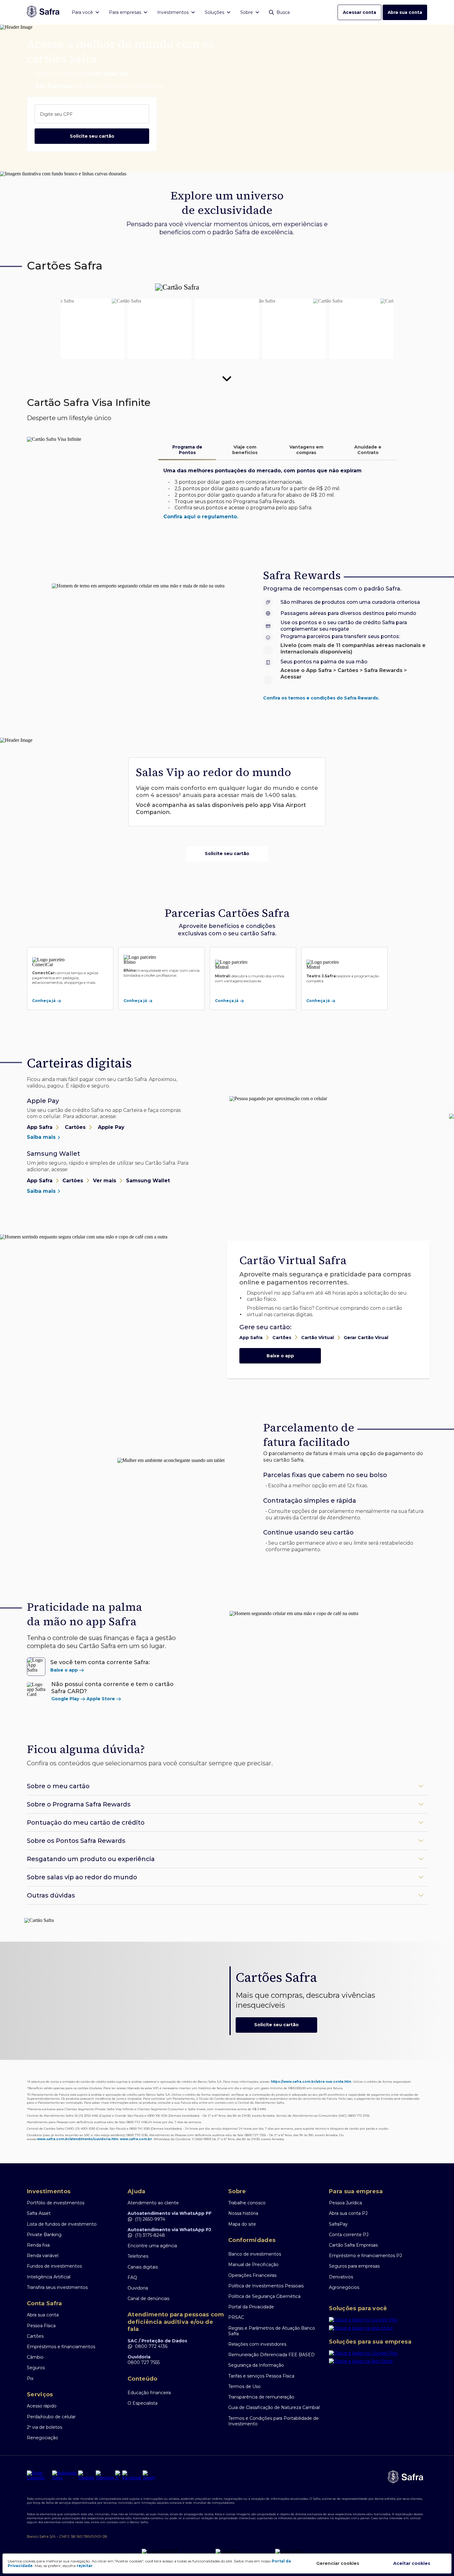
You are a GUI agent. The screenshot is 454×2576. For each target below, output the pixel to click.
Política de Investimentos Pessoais (266, 2286)
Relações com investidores (257, 2344)
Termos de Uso (244, 2386)
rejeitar (85, 2566)
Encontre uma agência (152, 2246)
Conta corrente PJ (349, 2235)
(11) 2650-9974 (150, 2219)
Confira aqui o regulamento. (201, 517)
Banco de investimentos (255, 2254)
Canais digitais (143, 2267)
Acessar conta (359, 12)
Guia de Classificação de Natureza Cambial (274, 2407)
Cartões (35, 2336)
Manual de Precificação (253, 2265)
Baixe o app (280, 1356)
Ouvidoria (138, 2288)
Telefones (138, 2256)
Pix (30, 2378)
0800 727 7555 (144, 2362)
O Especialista (143, 2403)
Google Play (65, 1699)
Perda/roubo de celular (51, 2417)
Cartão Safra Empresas (353, 2245)
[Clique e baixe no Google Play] (378, 2321)
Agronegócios (344, 2287)
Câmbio (35, 2357)
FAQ (132, 2277)
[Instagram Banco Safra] (65, 2475)
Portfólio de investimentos (56, 2203)
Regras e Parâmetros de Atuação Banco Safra (272, 2331)
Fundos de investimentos (54, 2266)
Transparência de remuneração (261, 2397)
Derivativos (341, 2277)
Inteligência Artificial (49, 2277)
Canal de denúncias (148, 2298)
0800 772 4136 (151, 2346)
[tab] (187, 450)
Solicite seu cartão (92, 136)
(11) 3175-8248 (150, 2235)
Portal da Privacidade (251, 2307)
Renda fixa (38, 2245)
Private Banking (44, 2235)
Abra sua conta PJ (348, 2213)
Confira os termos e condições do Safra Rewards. (321, 698)
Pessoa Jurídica (345, 2203)
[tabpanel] (278, 494)
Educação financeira (149, 2393)
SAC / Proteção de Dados (157, 2341)
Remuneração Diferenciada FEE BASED (271, 2355)
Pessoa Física (41, 2326)
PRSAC (236, 2317)
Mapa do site (242, 2224)
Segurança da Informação (256, 2365)
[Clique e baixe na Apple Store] (378, 2329)
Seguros (36, 2368)
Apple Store (101, 1699)
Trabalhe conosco (247, 2203)
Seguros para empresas (354, 2266)
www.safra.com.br (136, 2139)
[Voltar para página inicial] (43, 12)
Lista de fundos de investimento (62, 2224)
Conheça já (44, 1001)
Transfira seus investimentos (57, 2287)
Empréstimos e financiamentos (61, 2347)
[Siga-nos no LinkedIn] (39, 2475)
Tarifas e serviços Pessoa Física (261, 2376)
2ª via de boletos (44, 2427)
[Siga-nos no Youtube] (86, 2475)
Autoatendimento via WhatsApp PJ (169, 2230)
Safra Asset (39, 2213)
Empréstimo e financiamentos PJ (365, 2256)
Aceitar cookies (412, 2563)
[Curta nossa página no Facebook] (132, 2475)
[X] (118, 2475)
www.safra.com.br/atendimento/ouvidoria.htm (78, 2139)
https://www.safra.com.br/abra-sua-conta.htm (311, 2082)
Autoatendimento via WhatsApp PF (170, 2213)
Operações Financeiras (252, 2275)
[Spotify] (149, 2475)
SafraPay (338, 2224)
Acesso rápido (42, 2406)
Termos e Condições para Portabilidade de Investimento (273, 2421)
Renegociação (42, 2438)
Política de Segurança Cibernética (264, 2296)
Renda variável (43, 2256)
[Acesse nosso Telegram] (105, 2475)
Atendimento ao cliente (153, 2203)
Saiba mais (42, 1137)
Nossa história (243, 2213)
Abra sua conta (405, 12)
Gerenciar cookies (338, 2563)
